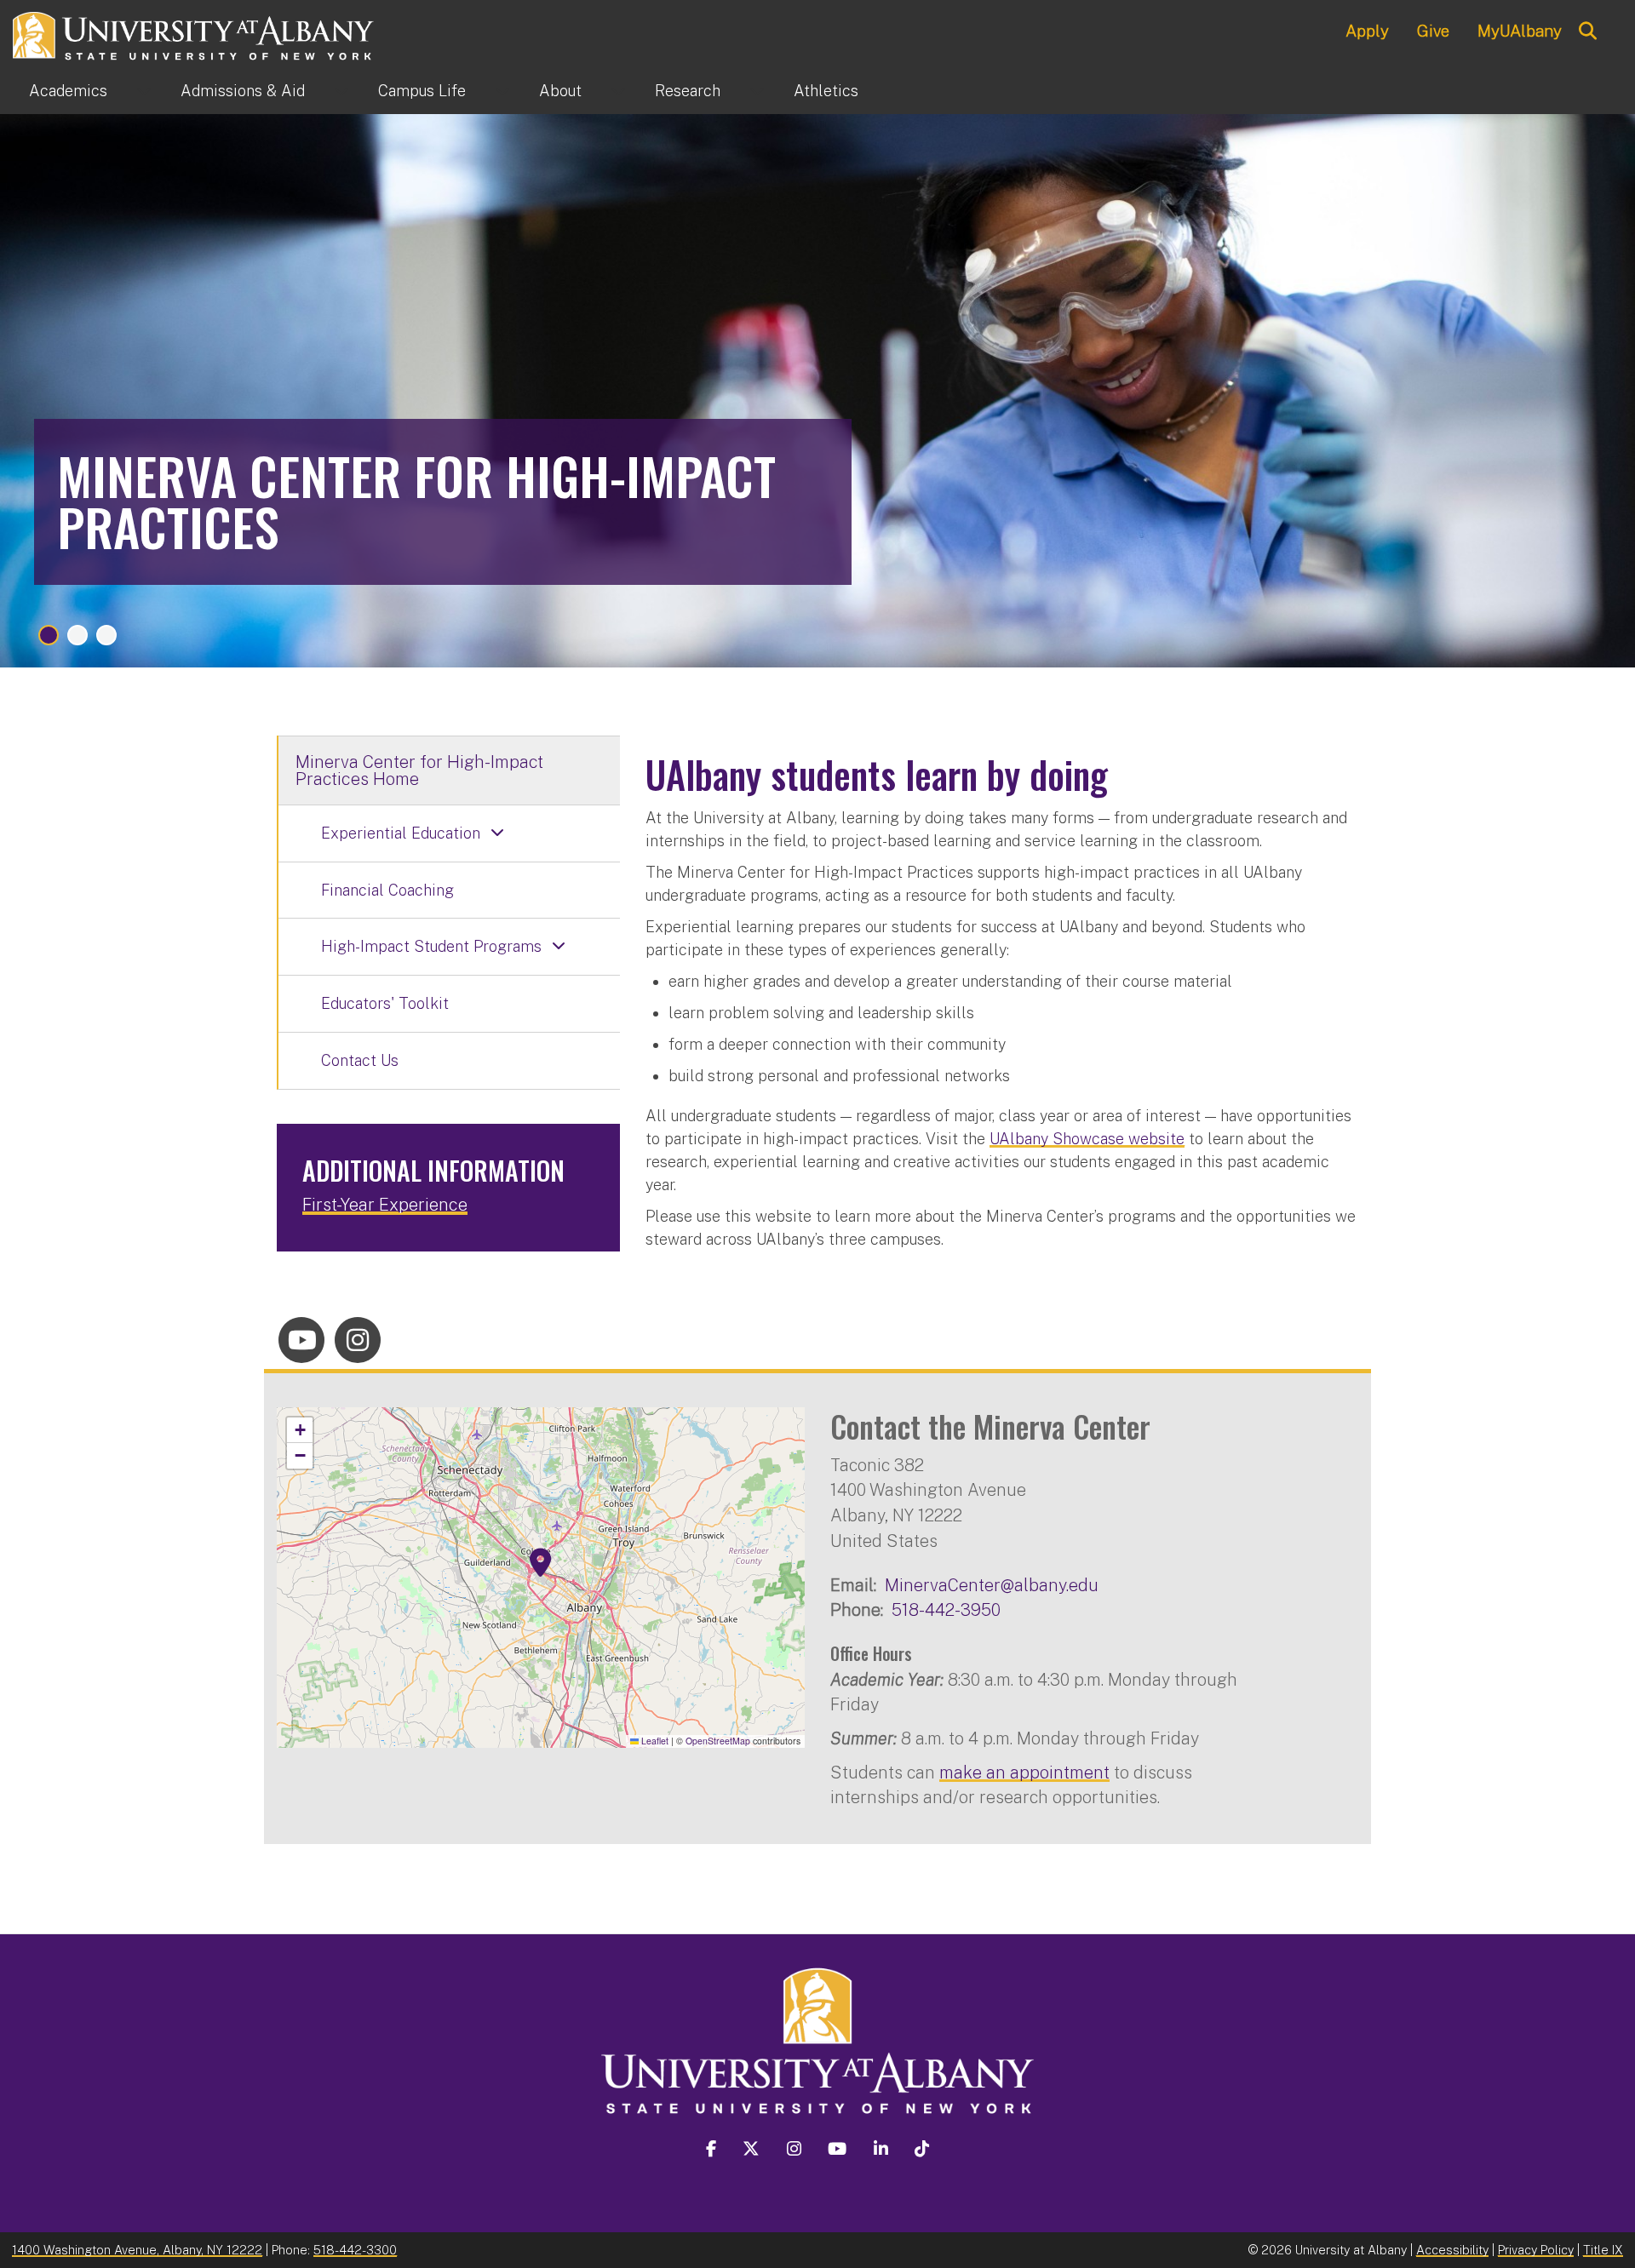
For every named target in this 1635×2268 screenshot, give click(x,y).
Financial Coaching (387, 890)
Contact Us (360, 1060)
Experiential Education (401, 833)
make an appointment (1024, 1772)
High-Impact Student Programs (431, 946)
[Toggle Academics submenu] (144, 91)
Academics (68, 91)
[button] (541, 1563)
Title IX (1603, 2250)
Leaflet (654, 1741)
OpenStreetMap (718, 1741)
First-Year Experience (385, 1205)
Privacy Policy (1536, 2250)
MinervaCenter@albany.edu (992, 1585)
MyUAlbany (1520, 31)
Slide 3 (106, 635)
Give (1433, 31)
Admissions (243, 91)
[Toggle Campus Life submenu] (502, 91)
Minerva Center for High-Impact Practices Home (419, 770)
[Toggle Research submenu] (757, 91)
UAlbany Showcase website (1087, 1139)
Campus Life (422, 91)
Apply (1367, 31)
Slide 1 (49, 635)
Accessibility (1452, 2250)
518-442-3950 (946, 1609)
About (560, 91)
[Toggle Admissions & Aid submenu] (341, 91)
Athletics (826, 91)
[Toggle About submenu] (618, 91)
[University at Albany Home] (194, 34)
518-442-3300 (355, 2250)
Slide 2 (77, 635)
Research (688, 91)
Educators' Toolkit (385, 1003)
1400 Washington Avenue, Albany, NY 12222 (137, 2250)
